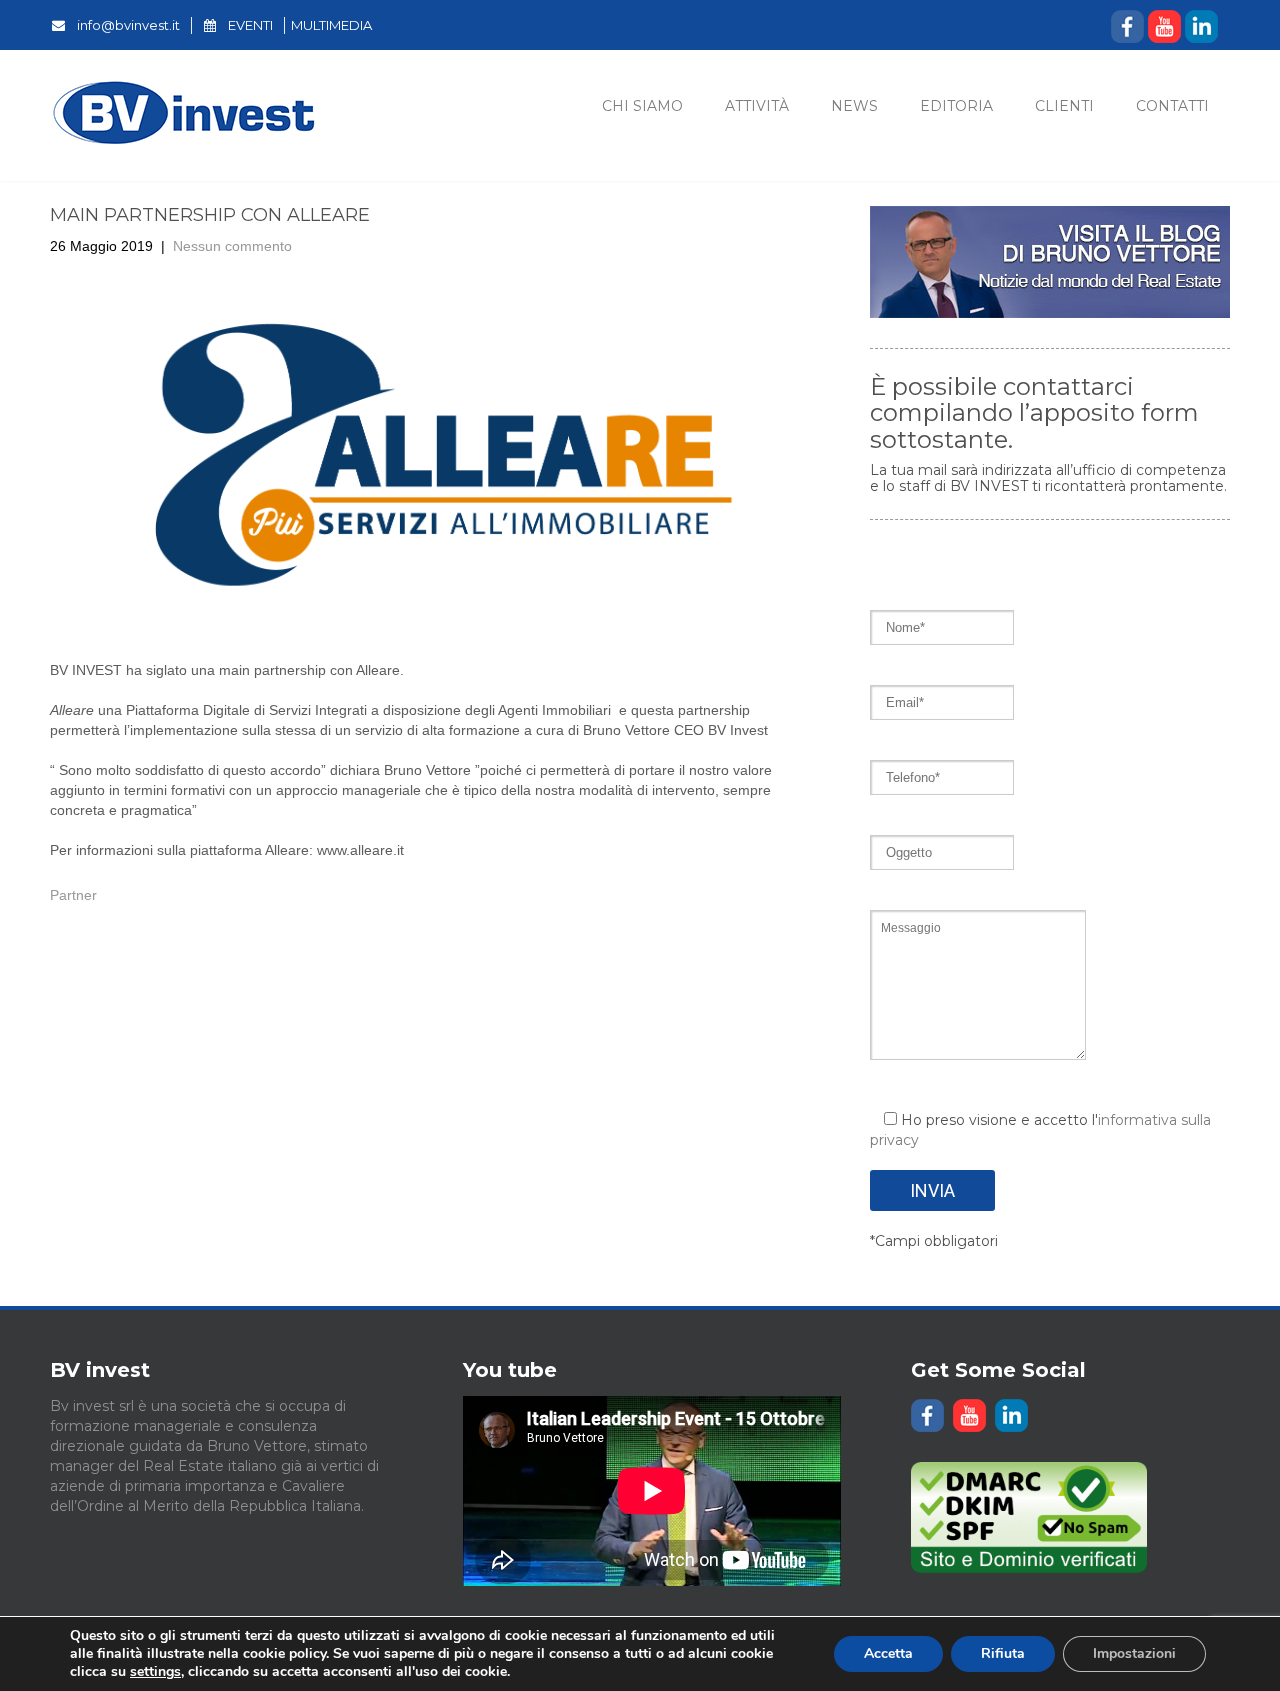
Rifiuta (1003, 1653)
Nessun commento (232, 246)
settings (155, 1672)
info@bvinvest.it (128, 25)
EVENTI (250, 25)
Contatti (1172, 106)
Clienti (1064, 106)
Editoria (956, 106)
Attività (757, 106)
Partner (73, 895)
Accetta (888, 1653)
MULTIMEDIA (331, 25)
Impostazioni (1134, 1653)
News (854, 106)
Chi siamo (642, 106)
